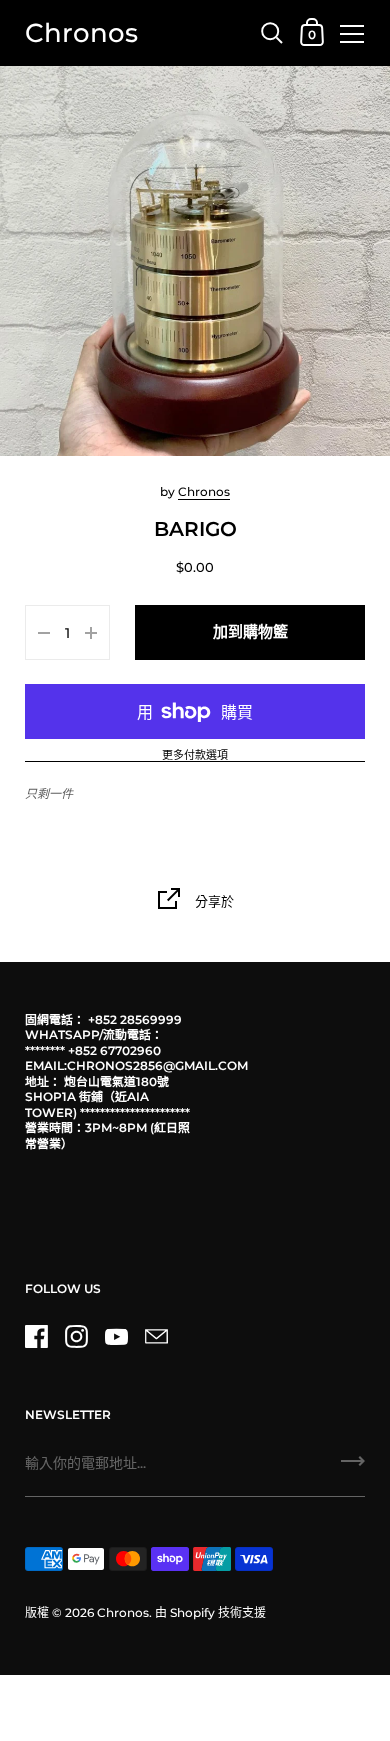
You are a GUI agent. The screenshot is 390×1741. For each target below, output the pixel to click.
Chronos (81, 32)
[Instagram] (76, 1337)
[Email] (156, 1337)
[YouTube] (116, 1337)
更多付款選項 (195, 756)
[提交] (353, 1468)
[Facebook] (36, 1337)
